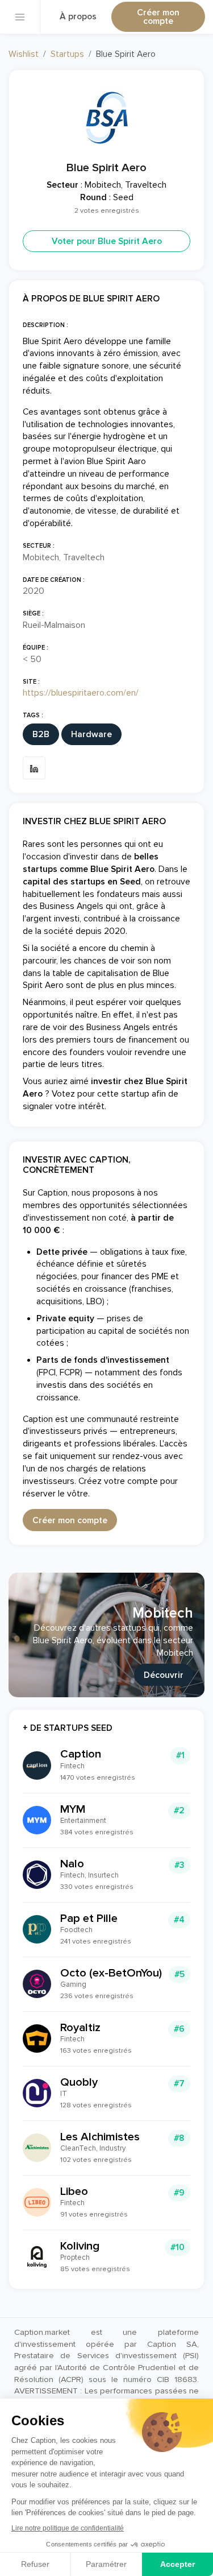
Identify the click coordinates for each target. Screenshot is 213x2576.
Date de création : (54, 580)
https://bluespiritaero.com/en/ (81, 693)
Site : (31, 682)
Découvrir (164, 1675)
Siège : (33, 613)
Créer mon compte (158, 17)
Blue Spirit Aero (106, 168)
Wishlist (24, 54)
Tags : (33, 715)
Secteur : (39, 546)
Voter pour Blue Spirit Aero (107, 241)
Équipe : (35, 648)
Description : (45, 325)
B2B (41, 735)
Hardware (91, 735)
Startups (67, 54)
